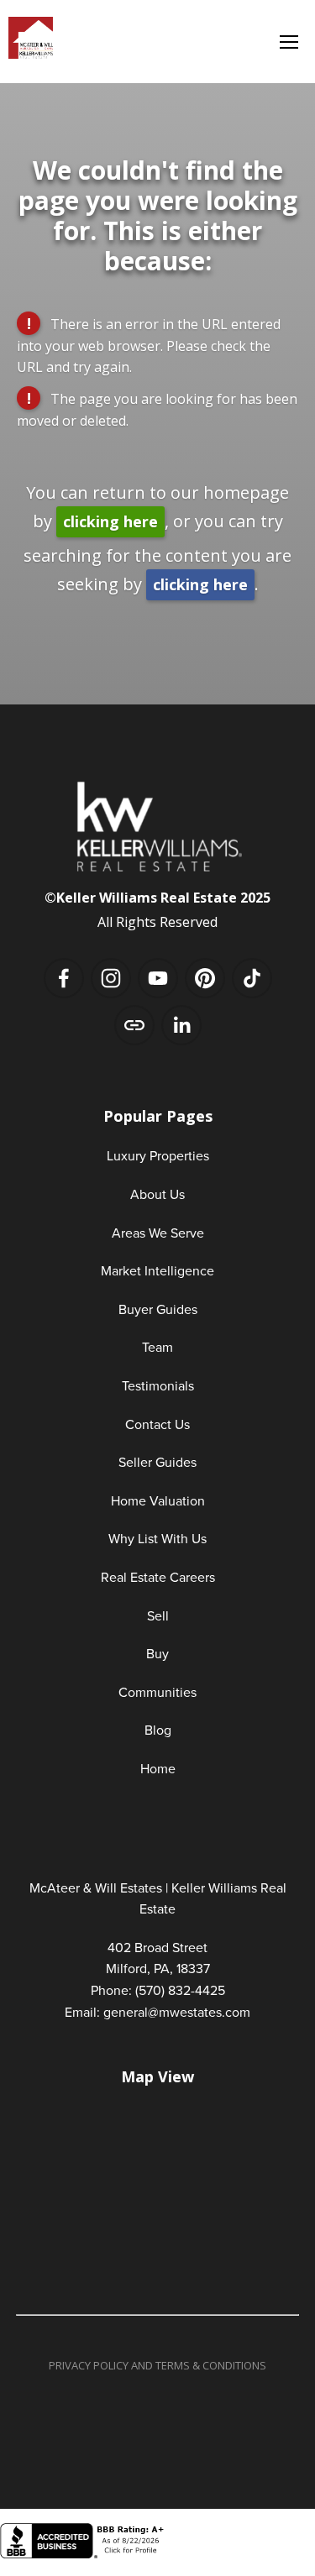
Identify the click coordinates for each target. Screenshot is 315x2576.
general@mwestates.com (177, 2012)
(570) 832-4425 (180, 1990)
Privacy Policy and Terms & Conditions (157, 2365)
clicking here (110, 521)
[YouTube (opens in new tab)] (158, 978)
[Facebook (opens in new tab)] (64, 978)
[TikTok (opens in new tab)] (252, 978)
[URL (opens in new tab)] (134, 1025)
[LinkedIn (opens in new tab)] (181, 1025)
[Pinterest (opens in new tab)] (205, 978)
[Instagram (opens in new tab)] (111, 978)
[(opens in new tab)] (84, 2554)
